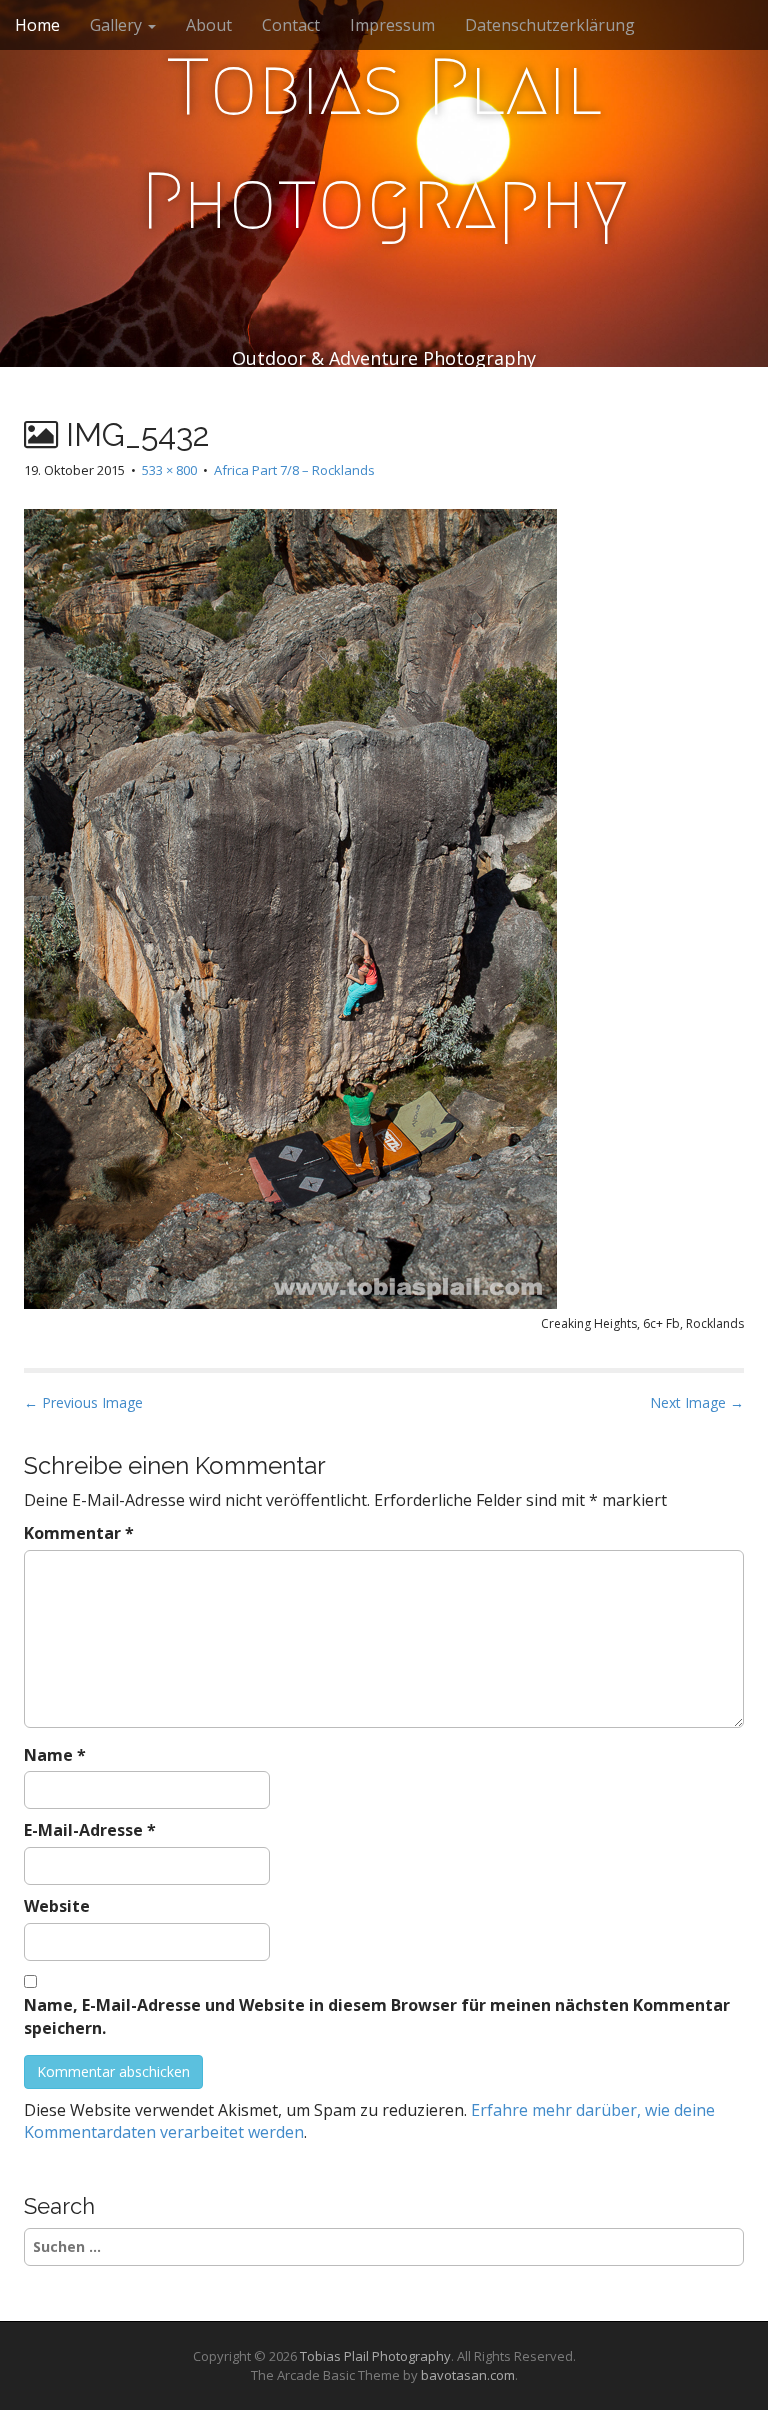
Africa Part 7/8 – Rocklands (294, 470)
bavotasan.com (468, 2375)
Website (57, 1906)
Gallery (118, 25)
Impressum (392, 25)
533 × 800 (169, 470)
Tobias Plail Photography (384, 144)
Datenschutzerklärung (550, 25)
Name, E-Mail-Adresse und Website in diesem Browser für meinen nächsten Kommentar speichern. (377, 2016)
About (209, 25)
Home (37, 25)
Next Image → (697, 1402)
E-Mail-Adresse (90, 1830)
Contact (291, 25)
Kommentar (79, 1533)
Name (55, 1755)
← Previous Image (83, 1402)
